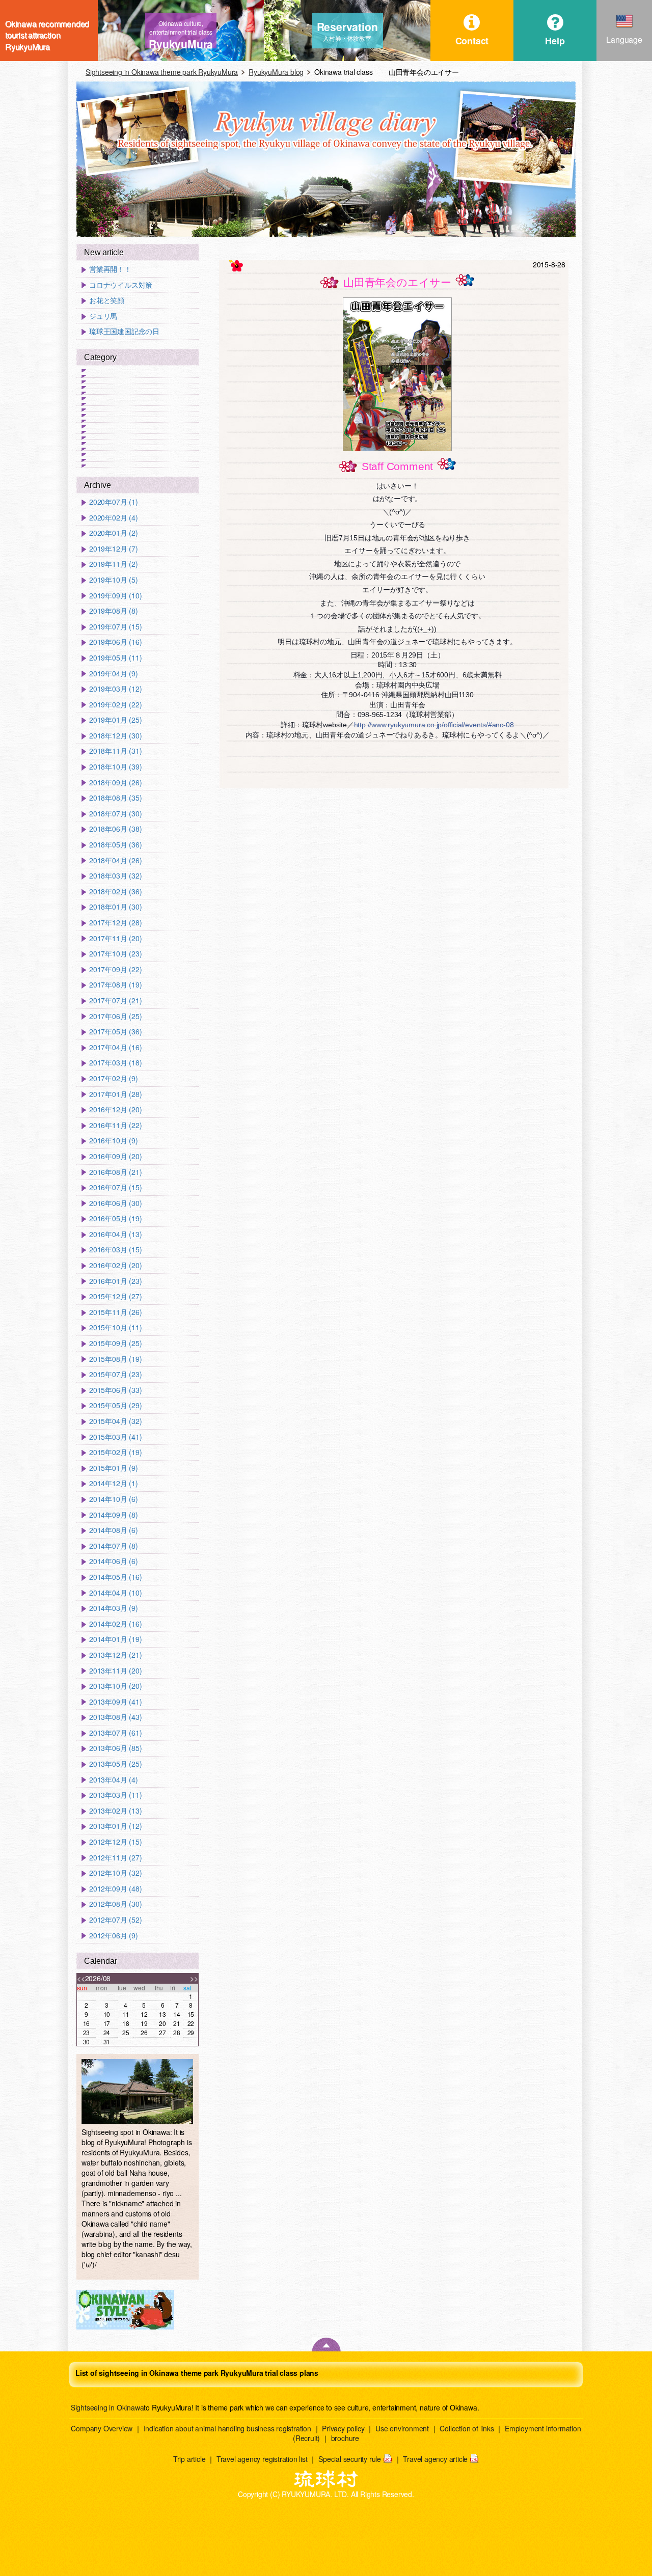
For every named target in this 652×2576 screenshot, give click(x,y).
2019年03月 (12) (115, 689)
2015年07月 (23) (115, 1374)
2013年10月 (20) (115, 1686)
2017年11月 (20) (115, 938)
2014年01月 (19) (115, 1639)
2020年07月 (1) (114, 502)
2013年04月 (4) (114, 1780)
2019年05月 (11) (115, 658)
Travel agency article (435, 2459)
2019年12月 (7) (114, 549)
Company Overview (102, 2428)
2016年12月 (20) (115, 1109)
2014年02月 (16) (115, 1624)
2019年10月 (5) (114, 580)
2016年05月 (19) (115, 1218)
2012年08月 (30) (115, 1904)
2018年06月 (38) (115, 829)
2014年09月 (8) (114, 1515)
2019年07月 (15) (115, 627)
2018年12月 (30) (115, 736)
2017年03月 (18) (115, 1063)
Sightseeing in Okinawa (107, 2407)
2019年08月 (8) (114, 611)
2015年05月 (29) (115, 1405)
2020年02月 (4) (114, 518)
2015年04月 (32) (115, 1421)
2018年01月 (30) (115, 907)
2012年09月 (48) (115, 1889)
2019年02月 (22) (115, 705)
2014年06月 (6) (114, 1561)
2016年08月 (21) (115, 1172)
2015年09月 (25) (115, 1343)
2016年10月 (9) (114, 1141)
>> (194, 1978)
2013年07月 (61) (115, 1733)
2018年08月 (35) (115, 798)
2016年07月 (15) (115, 1187)
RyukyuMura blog (276, 72)
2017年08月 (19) (115, 985)
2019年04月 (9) (114, 674)
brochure (345, 2438)
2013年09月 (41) (115, 1702)
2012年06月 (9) (114, 1936)
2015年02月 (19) (115, 1452)
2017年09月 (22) (115, 969)
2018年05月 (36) (115, 845)
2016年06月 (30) (115, 1203)
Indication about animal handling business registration (227, 2428)
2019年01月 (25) (115, 720)
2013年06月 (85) (115, 1748)
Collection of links (467, 2428)
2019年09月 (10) (115, 596)
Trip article (189, 2459)
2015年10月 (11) (115, 1327)
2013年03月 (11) (115, 1795)
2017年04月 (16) (115, 1047)
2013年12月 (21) (115, 1655)
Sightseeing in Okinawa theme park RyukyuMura (162, 72)
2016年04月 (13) (115, 1234)
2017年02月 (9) (114, 1078)
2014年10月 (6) (114, 1499)
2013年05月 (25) (115, 1764)
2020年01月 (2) (114, 533)
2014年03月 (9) (114, 1608)
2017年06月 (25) (115, 1016)
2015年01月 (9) (114, 1468)
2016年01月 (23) (115, 1281)
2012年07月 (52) (115, 1920)
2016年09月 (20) (115, 1156)
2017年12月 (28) (115, 923)
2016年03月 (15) (115, 1250)
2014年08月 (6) (114, 1530)
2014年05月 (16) (115, 1577)
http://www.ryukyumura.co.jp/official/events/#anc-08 (434, 725)
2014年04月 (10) (115, 1593)
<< (81, 1978)
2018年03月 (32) (115, 876)
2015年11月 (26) (115, 1312)
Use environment (402, 2428)
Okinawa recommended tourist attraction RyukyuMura (47, 31)
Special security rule (350, 2459)
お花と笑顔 (107, 300)
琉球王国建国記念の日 (124, 331)
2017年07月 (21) (115, 1001)
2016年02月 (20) (115, 1265)
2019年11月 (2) (114, 564)
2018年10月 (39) (115, 767)
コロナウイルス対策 (121, 285)
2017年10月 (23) (115, 954)
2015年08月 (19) (115, 1359)
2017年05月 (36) (115, 1032)
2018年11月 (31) (115, 751)
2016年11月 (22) (115, 1125)
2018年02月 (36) (115, 892)
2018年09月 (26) (115, 783)
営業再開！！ (110, 269)
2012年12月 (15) (115, 1842)
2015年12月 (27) (115, 1296)
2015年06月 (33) (115, 1390)
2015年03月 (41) (115, 1437)
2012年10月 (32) (115, 1873)
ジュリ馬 (103, 316)
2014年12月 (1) (114, 1483)
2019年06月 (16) (115, 642)
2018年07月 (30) (115, 814)
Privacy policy (343, 2428)
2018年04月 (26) (115, 860)
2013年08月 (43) (115, 1717)
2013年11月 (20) (115, 1671)
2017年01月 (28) (115, 1094)
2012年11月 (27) (115, 1858)
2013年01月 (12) (115, 1826)
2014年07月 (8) (114, 1546)
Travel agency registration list (262, 2459)
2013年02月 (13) (115, 1811)
